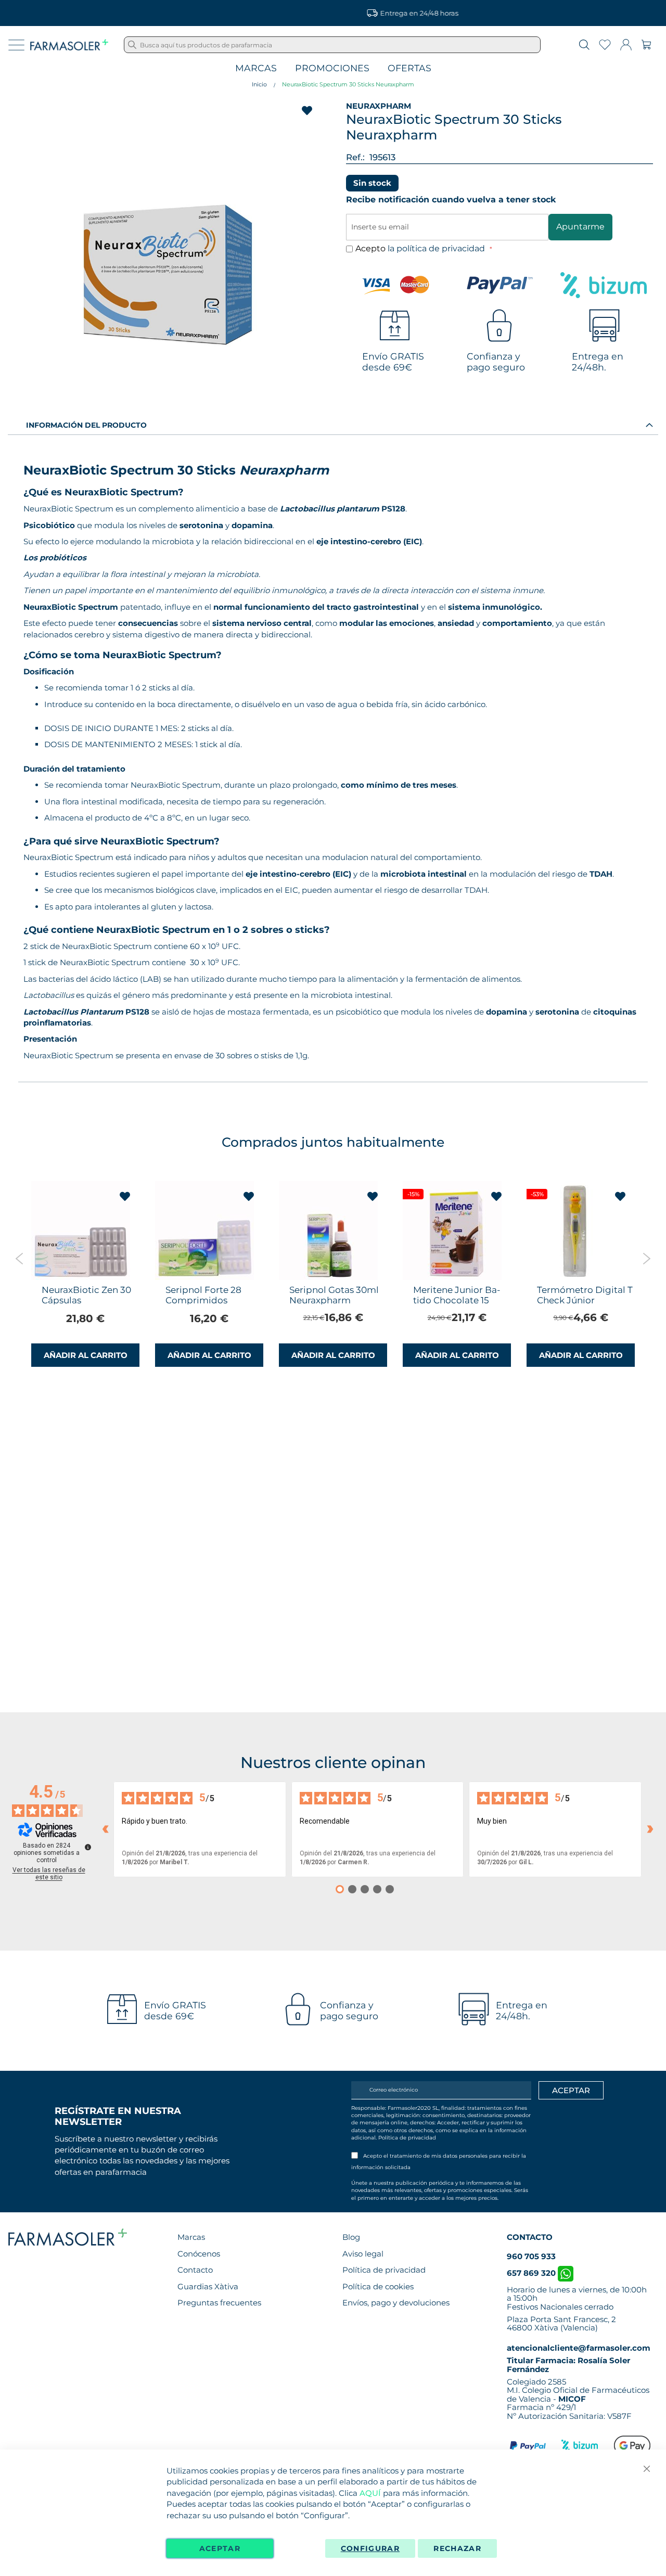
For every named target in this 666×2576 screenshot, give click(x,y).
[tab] (333, 425)
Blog (351, 2237)
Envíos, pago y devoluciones (396, 2303)
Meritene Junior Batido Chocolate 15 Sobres (457, 1300)
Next (646, 1259)
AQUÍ (370, 2493)
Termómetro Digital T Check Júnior (585, 1295)
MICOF (572, 2399)
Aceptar (220, 2548)
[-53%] (576, 1277)
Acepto (421, 248)
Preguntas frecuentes (219, 2303)
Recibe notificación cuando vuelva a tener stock (451, 200)
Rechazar (457, 2548)
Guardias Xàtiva (208, 2286)
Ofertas (409, 68)
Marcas (256, 68)
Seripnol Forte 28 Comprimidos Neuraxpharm (203, 1300)
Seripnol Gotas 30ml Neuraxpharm (334, 1295)
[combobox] (332, 45)
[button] (125, 1197)
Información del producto (86, 425)
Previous (20, 1259)
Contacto (195, 2270)
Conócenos (199, 2254)
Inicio (259, 84)
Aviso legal (363, 2254)
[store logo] (69, 45)
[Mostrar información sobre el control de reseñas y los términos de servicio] (88, 1847)
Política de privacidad (407, 2138)
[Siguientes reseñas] (650, 1829)
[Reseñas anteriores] (105, 1829)
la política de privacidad (437, 248)
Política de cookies (378, 2286)
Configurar (370, 2548)
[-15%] (452, 1277)
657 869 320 (532, 2273)
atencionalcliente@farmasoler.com (579, 2348)
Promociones (332, 68)
